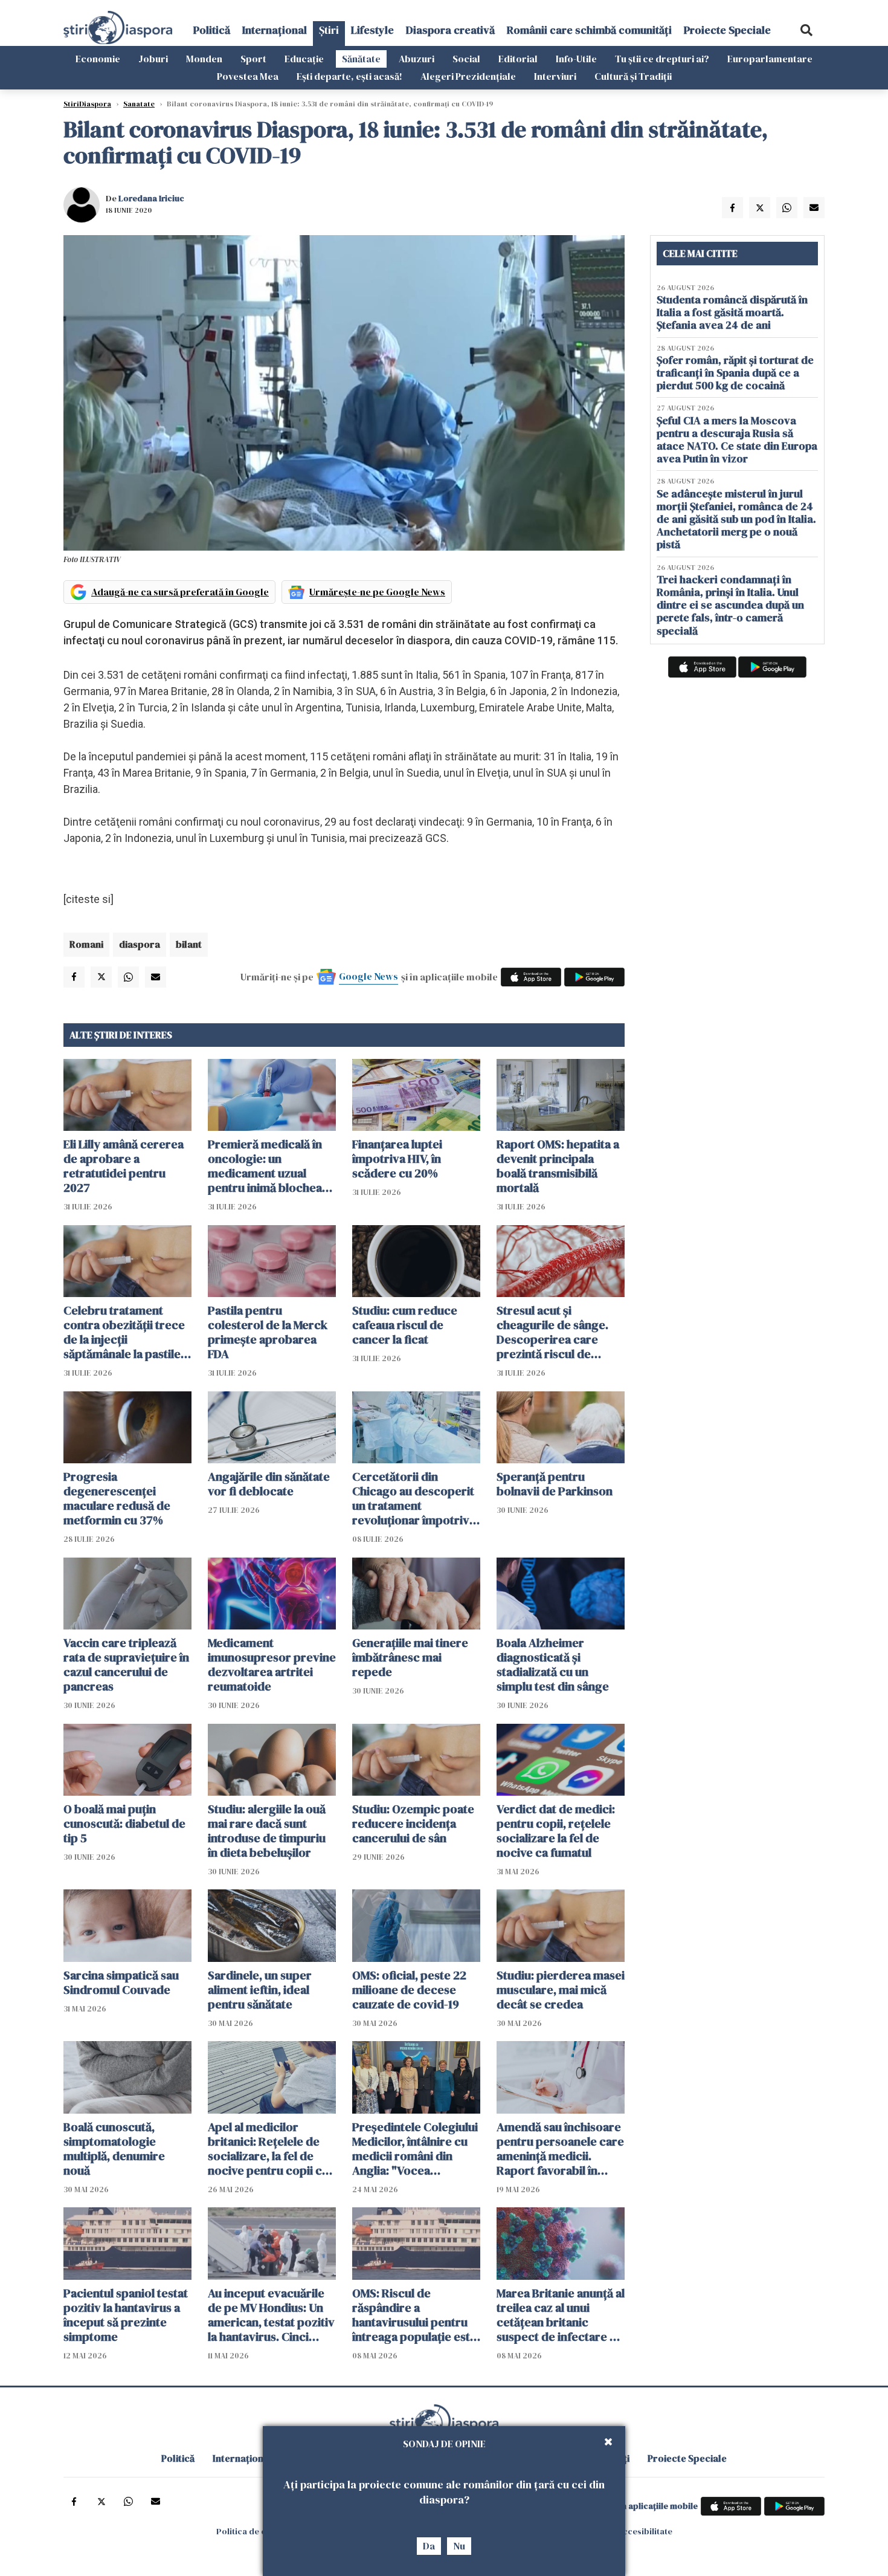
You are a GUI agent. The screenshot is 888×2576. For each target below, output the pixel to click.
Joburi (153, 59)
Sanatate (139, 104)
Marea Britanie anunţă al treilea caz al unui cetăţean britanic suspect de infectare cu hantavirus (561, 2315)
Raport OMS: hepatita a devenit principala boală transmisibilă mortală (558, 1166)
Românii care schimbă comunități (589, 30)
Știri (329, 30)
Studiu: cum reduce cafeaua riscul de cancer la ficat (405, 1325)
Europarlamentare (770, 59)
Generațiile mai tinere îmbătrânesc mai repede (410, 1657)
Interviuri (555, 76)
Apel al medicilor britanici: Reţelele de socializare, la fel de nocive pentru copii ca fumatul (268, 2149)
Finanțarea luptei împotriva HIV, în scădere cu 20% (397, 1159)
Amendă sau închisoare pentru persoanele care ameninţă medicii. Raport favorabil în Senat (560, 2149)
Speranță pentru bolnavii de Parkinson (555, 1484)
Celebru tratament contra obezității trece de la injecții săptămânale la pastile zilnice (124, 1332)
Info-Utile (576, 59)
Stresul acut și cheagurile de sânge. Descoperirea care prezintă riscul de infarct (552, 1332)
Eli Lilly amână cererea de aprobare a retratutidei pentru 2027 (124, 1166)
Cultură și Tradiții (633, 76)
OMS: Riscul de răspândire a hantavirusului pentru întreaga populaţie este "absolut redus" (414, 2315)
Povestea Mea (248, 76)
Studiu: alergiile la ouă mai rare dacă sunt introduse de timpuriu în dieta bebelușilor (267, 1831)
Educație (304, 59)
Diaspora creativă (450, 30)
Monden (204, 59)
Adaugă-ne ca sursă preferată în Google (180, 592)
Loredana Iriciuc (151, 198)
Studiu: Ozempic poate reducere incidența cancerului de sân (413, 1824)
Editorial (518, 59)
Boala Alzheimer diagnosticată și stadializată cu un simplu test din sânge (553, 1665)
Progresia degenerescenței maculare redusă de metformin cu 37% (117, 1498)
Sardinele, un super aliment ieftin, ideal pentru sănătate (260, 1990)
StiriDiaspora (87, 104)
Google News (368, 976)
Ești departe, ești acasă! (349, 76)
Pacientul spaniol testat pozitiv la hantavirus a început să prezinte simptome (126, 2315)
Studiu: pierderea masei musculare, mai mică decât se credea (561, 1990)
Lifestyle (372, 30)
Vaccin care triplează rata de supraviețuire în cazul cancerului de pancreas (126, 1665)
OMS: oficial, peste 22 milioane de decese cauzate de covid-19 (409, 1990)
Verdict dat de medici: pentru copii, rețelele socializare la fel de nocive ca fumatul (556, 1831)
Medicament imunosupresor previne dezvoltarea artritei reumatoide (272, 1665)
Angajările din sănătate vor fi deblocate (269, 1484)
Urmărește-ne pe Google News (377, 592)
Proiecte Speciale (727, 30)
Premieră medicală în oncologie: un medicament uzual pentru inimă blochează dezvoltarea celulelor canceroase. (271, 1166)
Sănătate (361, 59)
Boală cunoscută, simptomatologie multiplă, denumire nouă (114, 2149)
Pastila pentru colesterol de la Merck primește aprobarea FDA (268, 1332)
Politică (212, 30)
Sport (253, 59)
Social (466, 59)
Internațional (275, 30)
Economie (98, 59)
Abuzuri (417, 59)
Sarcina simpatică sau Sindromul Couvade (121, 1982)
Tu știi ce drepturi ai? (662, 59)
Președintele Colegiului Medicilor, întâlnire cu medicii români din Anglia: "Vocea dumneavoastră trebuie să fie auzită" (415, 2149)
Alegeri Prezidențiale (468, 76)
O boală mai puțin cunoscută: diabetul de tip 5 (124, 1824)
